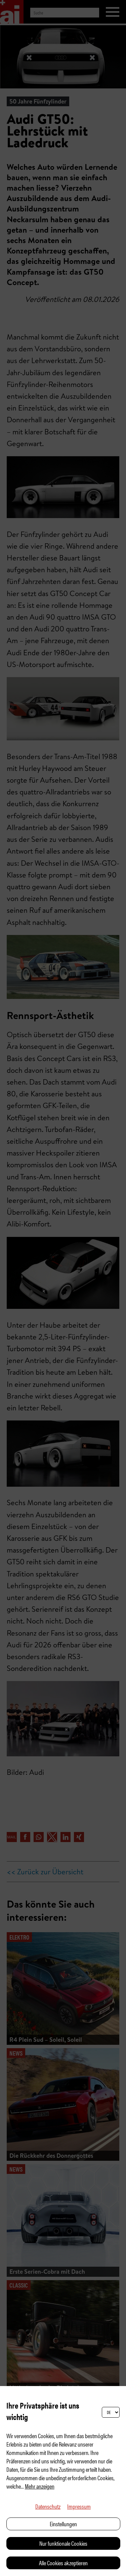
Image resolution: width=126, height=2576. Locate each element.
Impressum (79, 2506)
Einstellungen (63, 2524)
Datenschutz (48, 2506)
